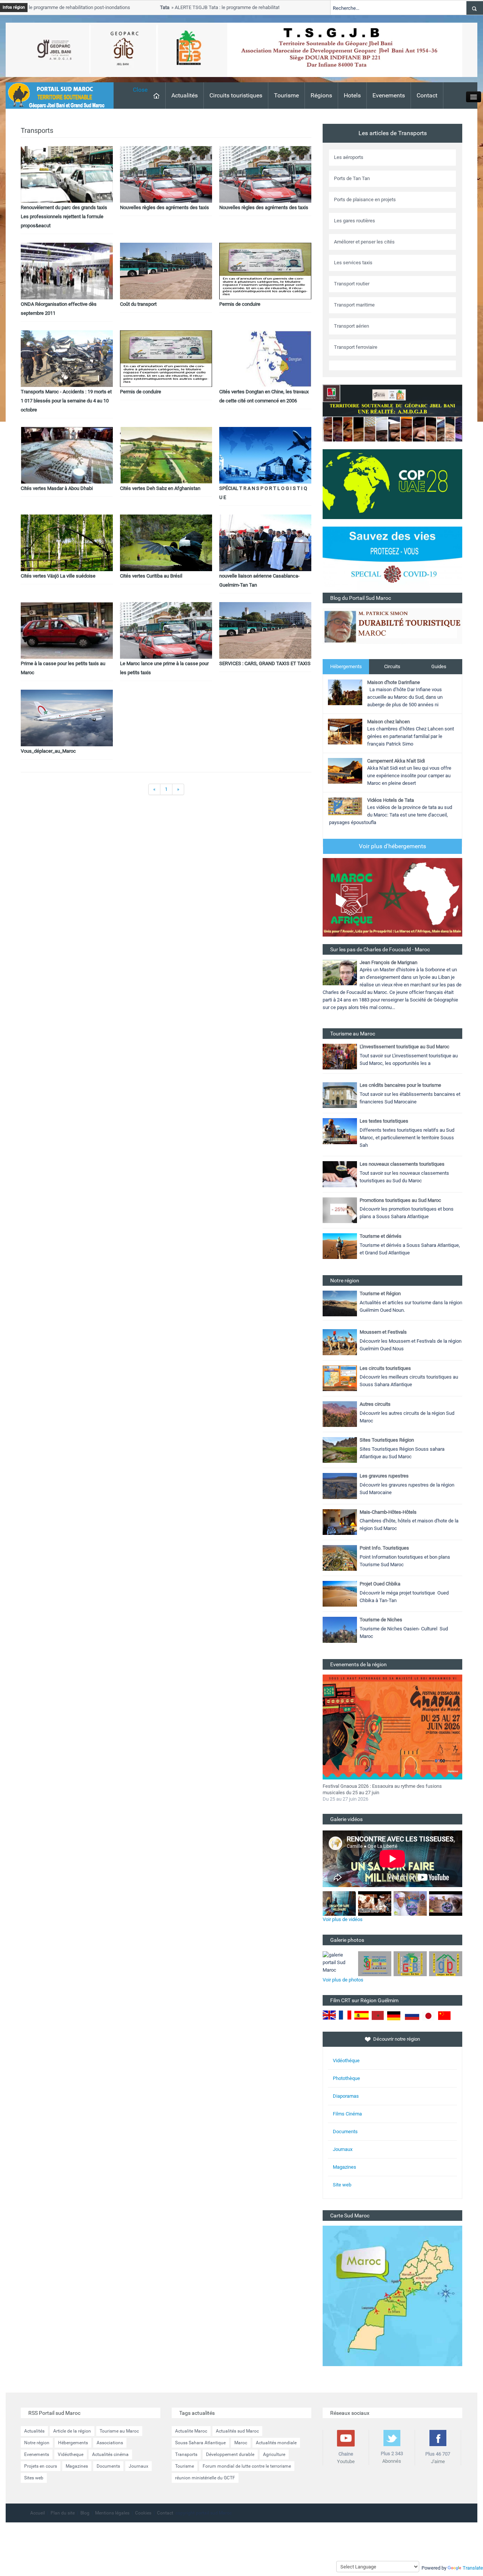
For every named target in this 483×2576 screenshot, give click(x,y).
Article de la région (72, 2431)
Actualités (185, 95)
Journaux (343, 2149)
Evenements (389, 95)
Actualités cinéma (110, 2454)
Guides (439, 666)
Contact (427, 95)
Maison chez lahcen (388, 722)
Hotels (352, 95)
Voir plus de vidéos (343, 1919)
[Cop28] (392, 484)
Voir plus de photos (343, 1980)
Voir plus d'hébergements (392, 846)
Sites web (34, 2478)
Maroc (241, 2443)
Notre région (37, 2443)
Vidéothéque (346, 2061)
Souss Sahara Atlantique (200, 2443)
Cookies (143, 2513)
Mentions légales (112, 2513)
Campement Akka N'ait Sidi (396, 761)
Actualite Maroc (191, 2431)
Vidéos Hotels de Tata (391, 800)
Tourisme (286, 95)
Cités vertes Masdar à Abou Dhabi (57, 488)
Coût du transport (138, 304)
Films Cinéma (347, 2114)
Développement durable (230, 2454)
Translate (473, 2568)
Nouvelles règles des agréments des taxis (165, 207)
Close (140, 90)
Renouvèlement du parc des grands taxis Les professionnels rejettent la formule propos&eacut (64, 216)
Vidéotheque (71, 2454)
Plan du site (63, 2513)
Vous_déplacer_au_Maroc (48, 751)
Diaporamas (346, 2096)
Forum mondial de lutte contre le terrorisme (247, 2466)
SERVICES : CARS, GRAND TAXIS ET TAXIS (265, 663)
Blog (85, 2513)
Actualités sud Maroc (237, 2431)
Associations (110, 2443)
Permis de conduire (240, 304)
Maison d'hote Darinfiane (394, 682)
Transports (186, 2454)
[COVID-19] (392, 559)
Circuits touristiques (236, 95)
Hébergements (346, 666)
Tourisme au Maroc (119, 2431)
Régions (321, 95)
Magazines (345, 2167)
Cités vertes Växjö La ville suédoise (58, 576)
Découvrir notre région (397, 2039)
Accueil (38, 2513)
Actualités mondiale (276, 2443)
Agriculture (274, 2454)
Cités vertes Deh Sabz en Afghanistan (160, 488)
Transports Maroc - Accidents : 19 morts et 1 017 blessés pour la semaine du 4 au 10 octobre (66, 401)
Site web (342, 2185)
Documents (345, 2132)
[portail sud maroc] (56, 95)
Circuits (392, 666)
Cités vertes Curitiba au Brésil (151, 576)
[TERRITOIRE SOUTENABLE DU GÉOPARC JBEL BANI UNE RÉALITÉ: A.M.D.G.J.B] (392, 413)
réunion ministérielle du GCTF (205, 2478)
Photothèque (346, 2078)
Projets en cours (41, 2466)
